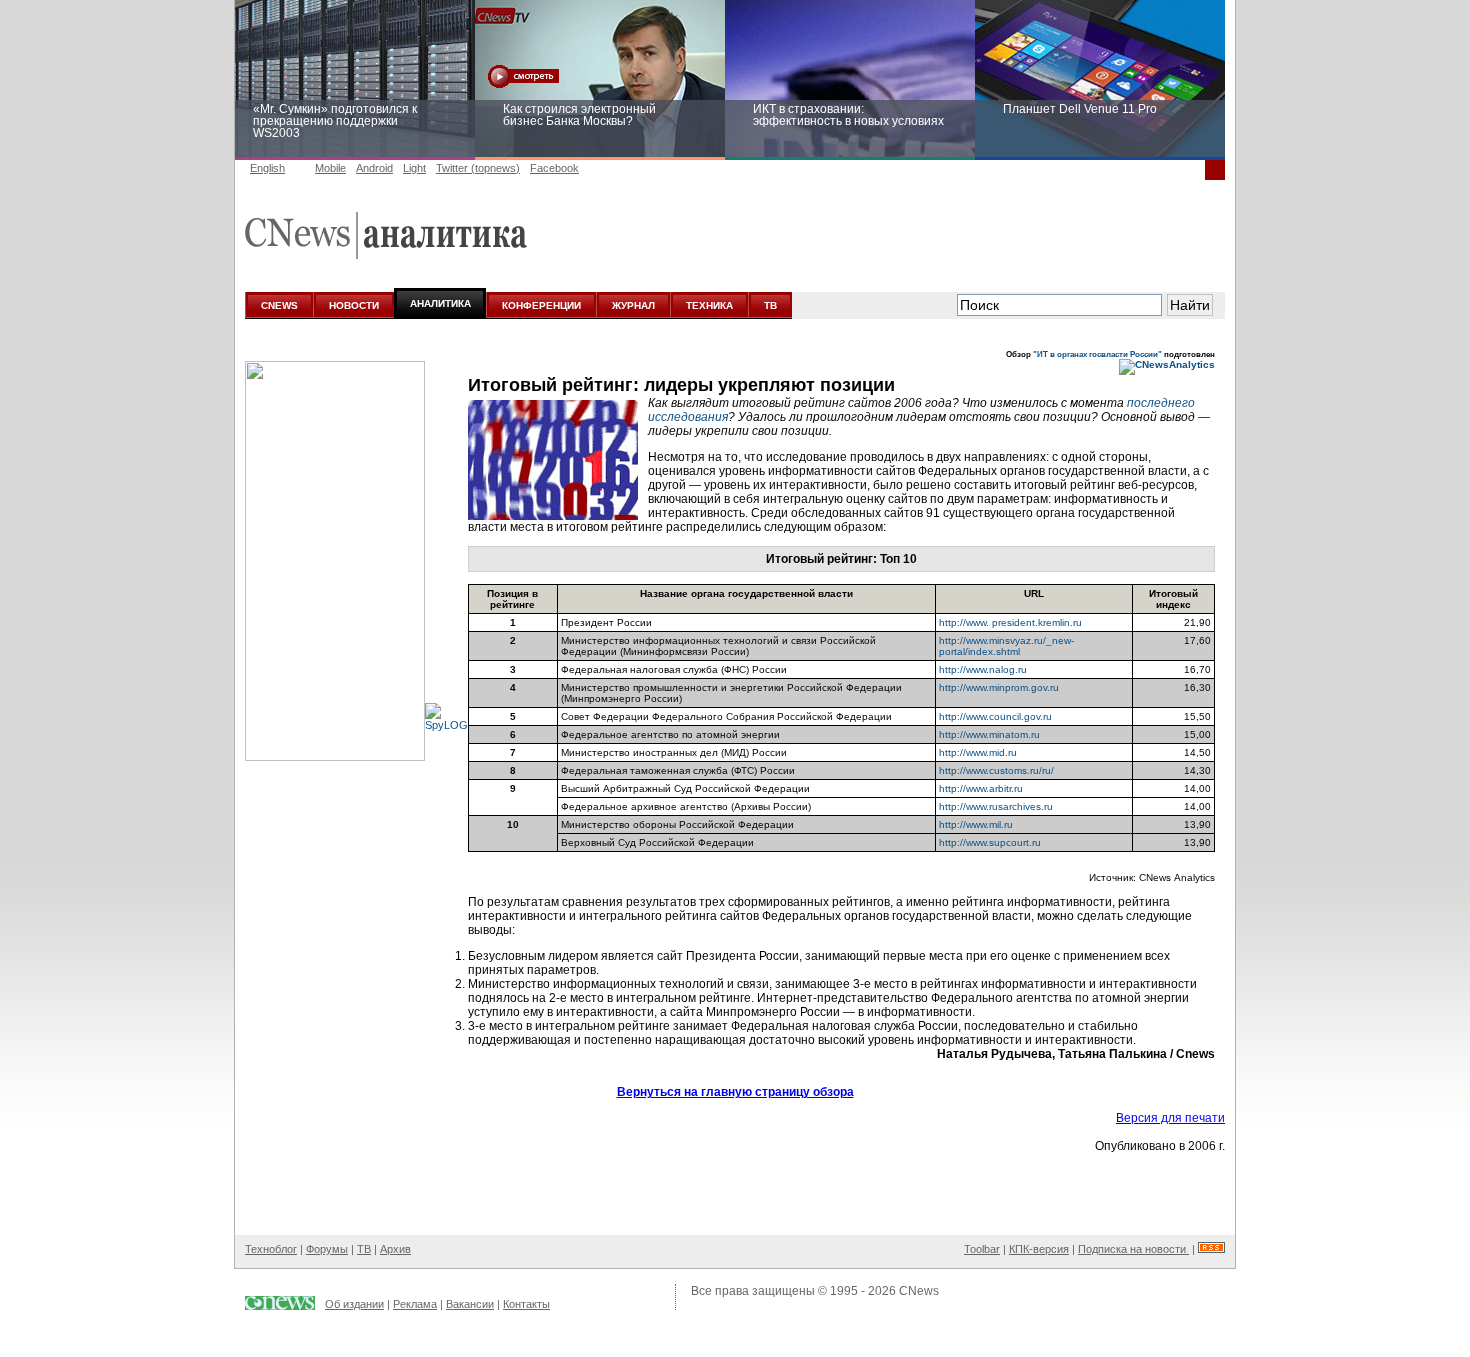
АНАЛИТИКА (440, 303)
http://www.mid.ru (978, 752)
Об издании (354, 1304)
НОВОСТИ (354, 305)
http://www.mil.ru (976, 824)
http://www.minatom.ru (989, 734)
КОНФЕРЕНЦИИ (541, 305)
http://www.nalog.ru (983, 669)
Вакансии (470, 1304)
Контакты (526, 1304)
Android (374, 168)
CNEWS (279, 305)
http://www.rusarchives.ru (996, 806)
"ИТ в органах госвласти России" (1097, 354)
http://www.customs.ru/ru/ (996, 770)
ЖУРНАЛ (633, 305)
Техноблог (271, 1249)
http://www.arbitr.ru (981, 788)
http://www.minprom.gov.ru (999, 687)
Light (414, 168)
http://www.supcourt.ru (990, 842)
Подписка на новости (1133, 1249)
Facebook (554, 168)
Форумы (327, 1249)
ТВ (770, 305)
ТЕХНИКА (709, 305)
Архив (395, 1249)
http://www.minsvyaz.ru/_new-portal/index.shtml (1006, 646)
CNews (919, 1291)
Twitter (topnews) (478, 168)
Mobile (330, 168)
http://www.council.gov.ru (995, 716)
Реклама (415, 1304)
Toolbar (982, 1249)
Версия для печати (1170, 1118)
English (267, 168)
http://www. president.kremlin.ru (1010, 622)
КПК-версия (1039, 1249)
